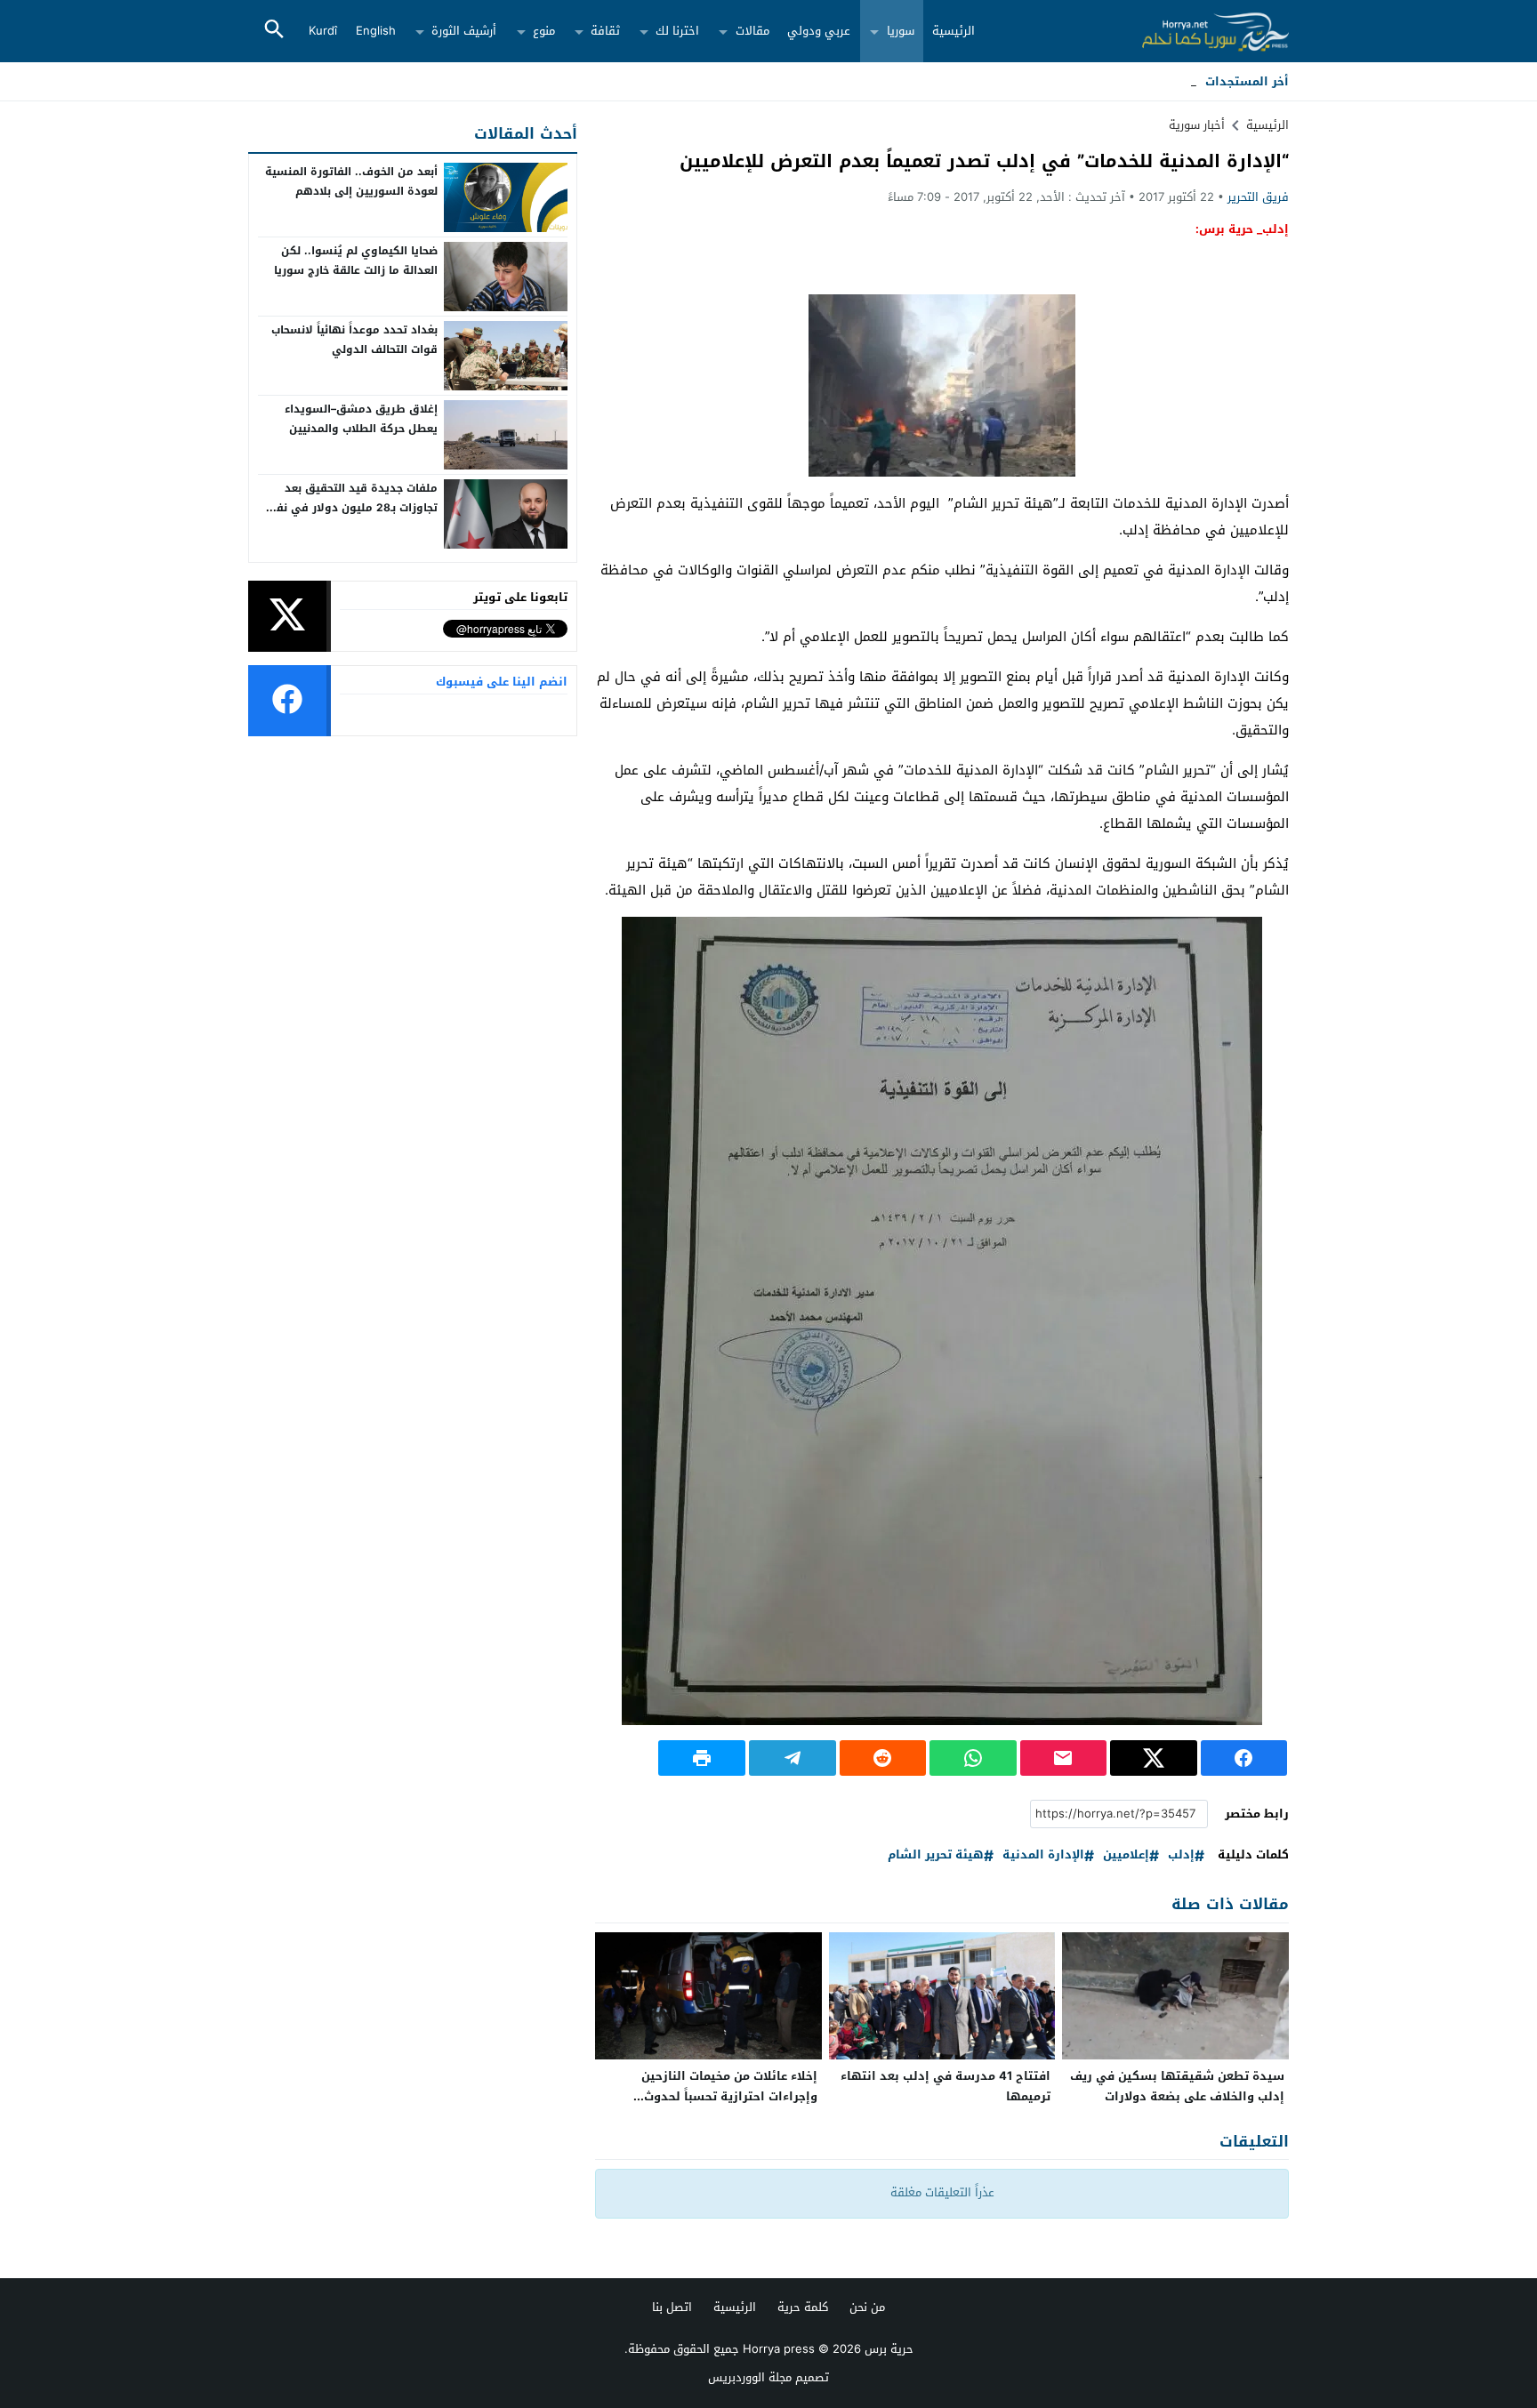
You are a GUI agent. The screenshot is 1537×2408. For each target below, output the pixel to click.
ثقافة (605, 31)
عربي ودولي (819, 31)
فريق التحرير (1258, 197)
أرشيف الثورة (464, 31)
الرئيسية (954, 31)
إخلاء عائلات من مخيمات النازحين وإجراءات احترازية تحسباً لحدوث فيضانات (729, 2096)
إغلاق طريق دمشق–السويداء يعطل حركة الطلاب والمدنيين (361, 419)
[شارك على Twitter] (1154, 1758)
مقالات (752, 31)
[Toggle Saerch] (274, 31)
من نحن (867, 2307)
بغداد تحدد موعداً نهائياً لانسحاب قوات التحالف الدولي (354, 340)
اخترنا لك (677, 31)
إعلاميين (1126, 1855)
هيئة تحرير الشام (936, 1855)
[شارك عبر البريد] (1064, 1758)
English (376, 31)
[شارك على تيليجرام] (793, 1758)
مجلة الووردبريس (750, 2377)
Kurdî (323, 31)
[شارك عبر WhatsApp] (973, 1758)
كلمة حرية (803, 2307)
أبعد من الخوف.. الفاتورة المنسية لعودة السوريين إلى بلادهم (351, 181)
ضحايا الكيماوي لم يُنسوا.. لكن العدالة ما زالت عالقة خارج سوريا (356, 261)
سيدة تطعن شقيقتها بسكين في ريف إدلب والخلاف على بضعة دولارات (1177, 2086)
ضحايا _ (1179, 81)
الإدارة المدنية (1043, 1855)
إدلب (1181, 1855)
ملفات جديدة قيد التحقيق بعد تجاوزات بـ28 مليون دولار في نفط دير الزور (352, 507)
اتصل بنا (672, 2307)
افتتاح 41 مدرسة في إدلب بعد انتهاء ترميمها (946, 2086)
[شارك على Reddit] (883, 1758)
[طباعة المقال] (702, 1758)
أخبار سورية (1197, 125)
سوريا (901, 31)
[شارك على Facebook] (1244, 1758)
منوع (544, 31)
